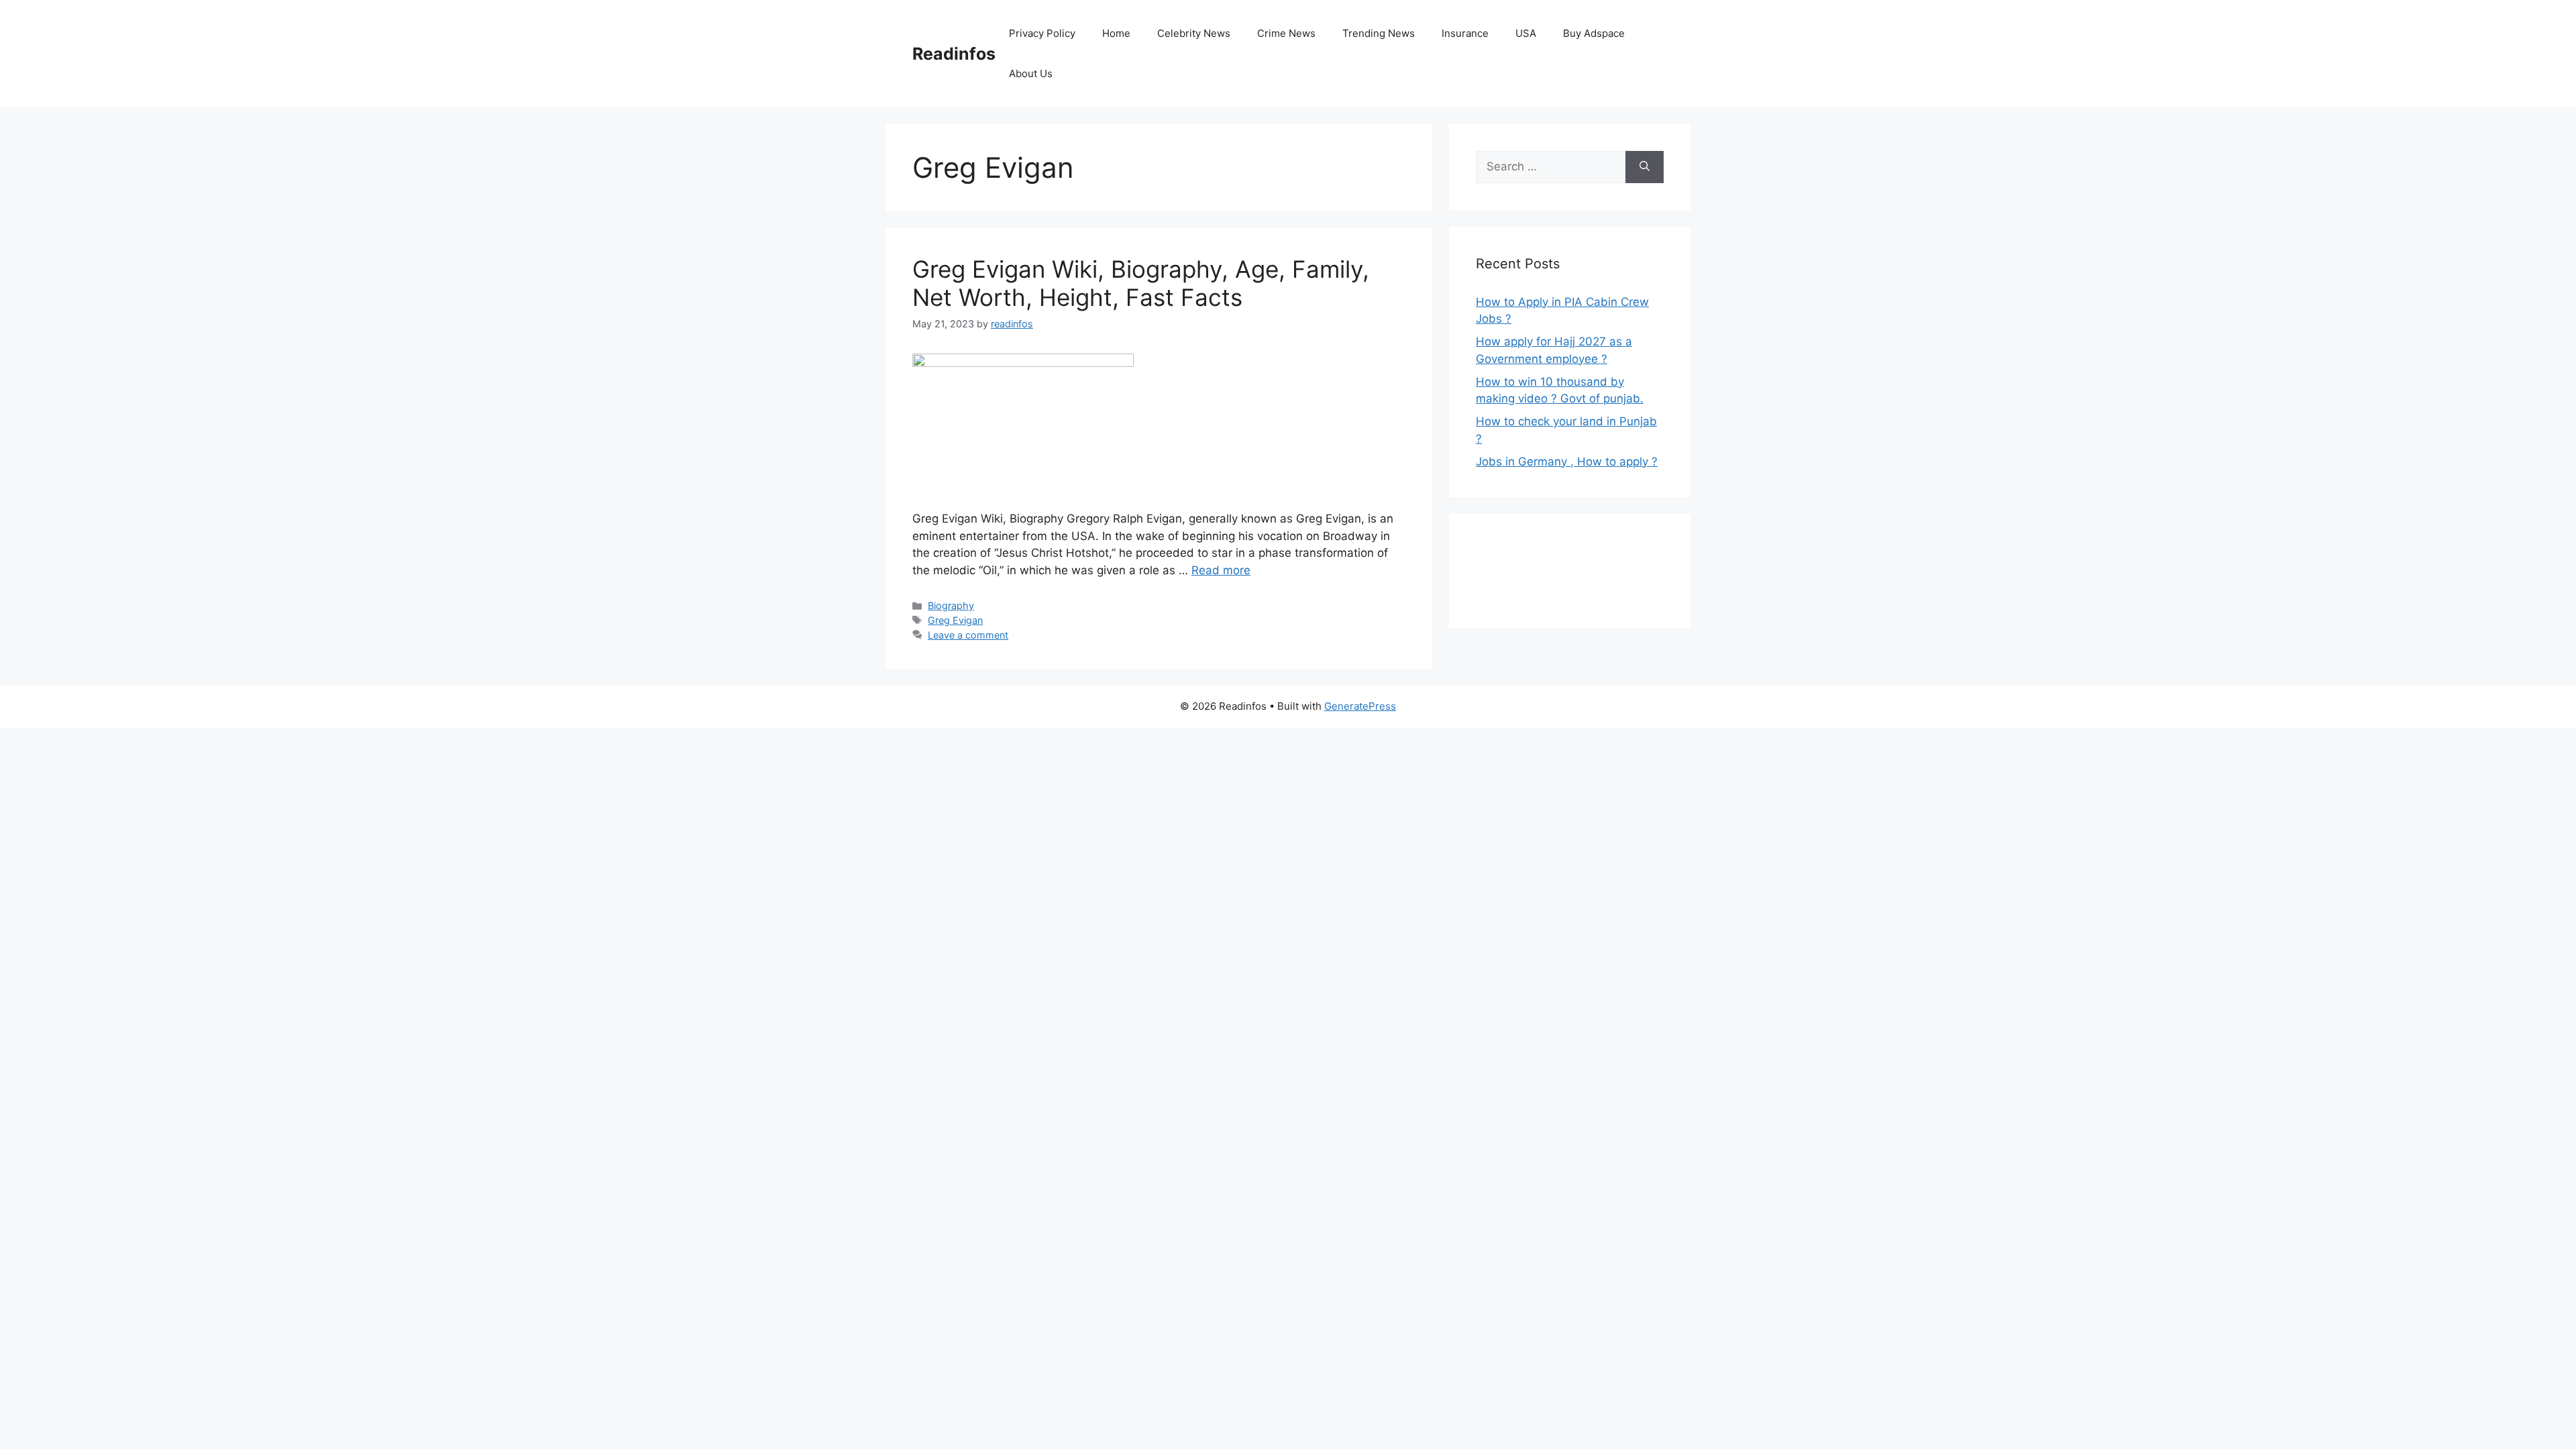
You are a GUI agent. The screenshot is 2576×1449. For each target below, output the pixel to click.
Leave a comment (968, 635)
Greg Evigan (955, 620)
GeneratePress (1360, 706)
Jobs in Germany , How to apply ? (1567, 462)
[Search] (1645, 167)
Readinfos (954, 54)
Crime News (1286, 33)
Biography (951, 605)
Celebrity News (1194, 33)
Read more (1221, 570)
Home (1116, 33)
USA (1526, 33)
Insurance (1465, 33)
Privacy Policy (1042, 33)
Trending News (1379, 33)
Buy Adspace (1594, 33)
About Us (1031, 73)
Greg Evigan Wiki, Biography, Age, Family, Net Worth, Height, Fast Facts (1141, 283)
